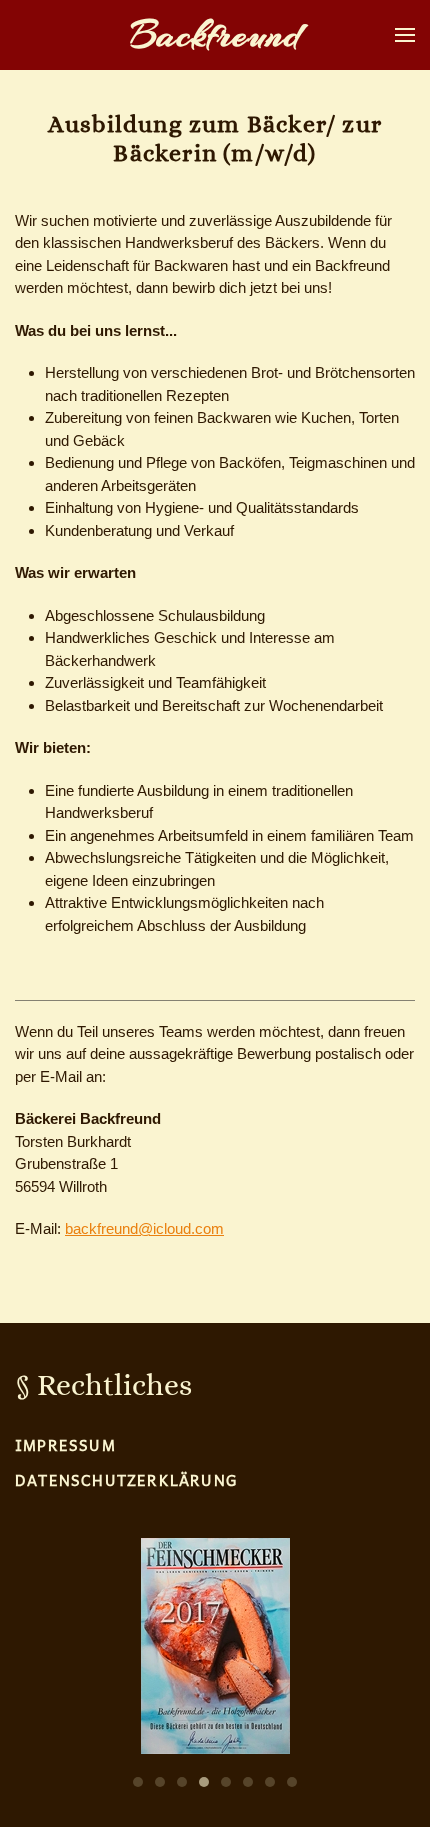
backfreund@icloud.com (144, 1228)
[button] (405, 35)
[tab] (138, 1782)
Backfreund (215, 35)
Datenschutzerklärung (126, 1480)
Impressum (65, 1445)
